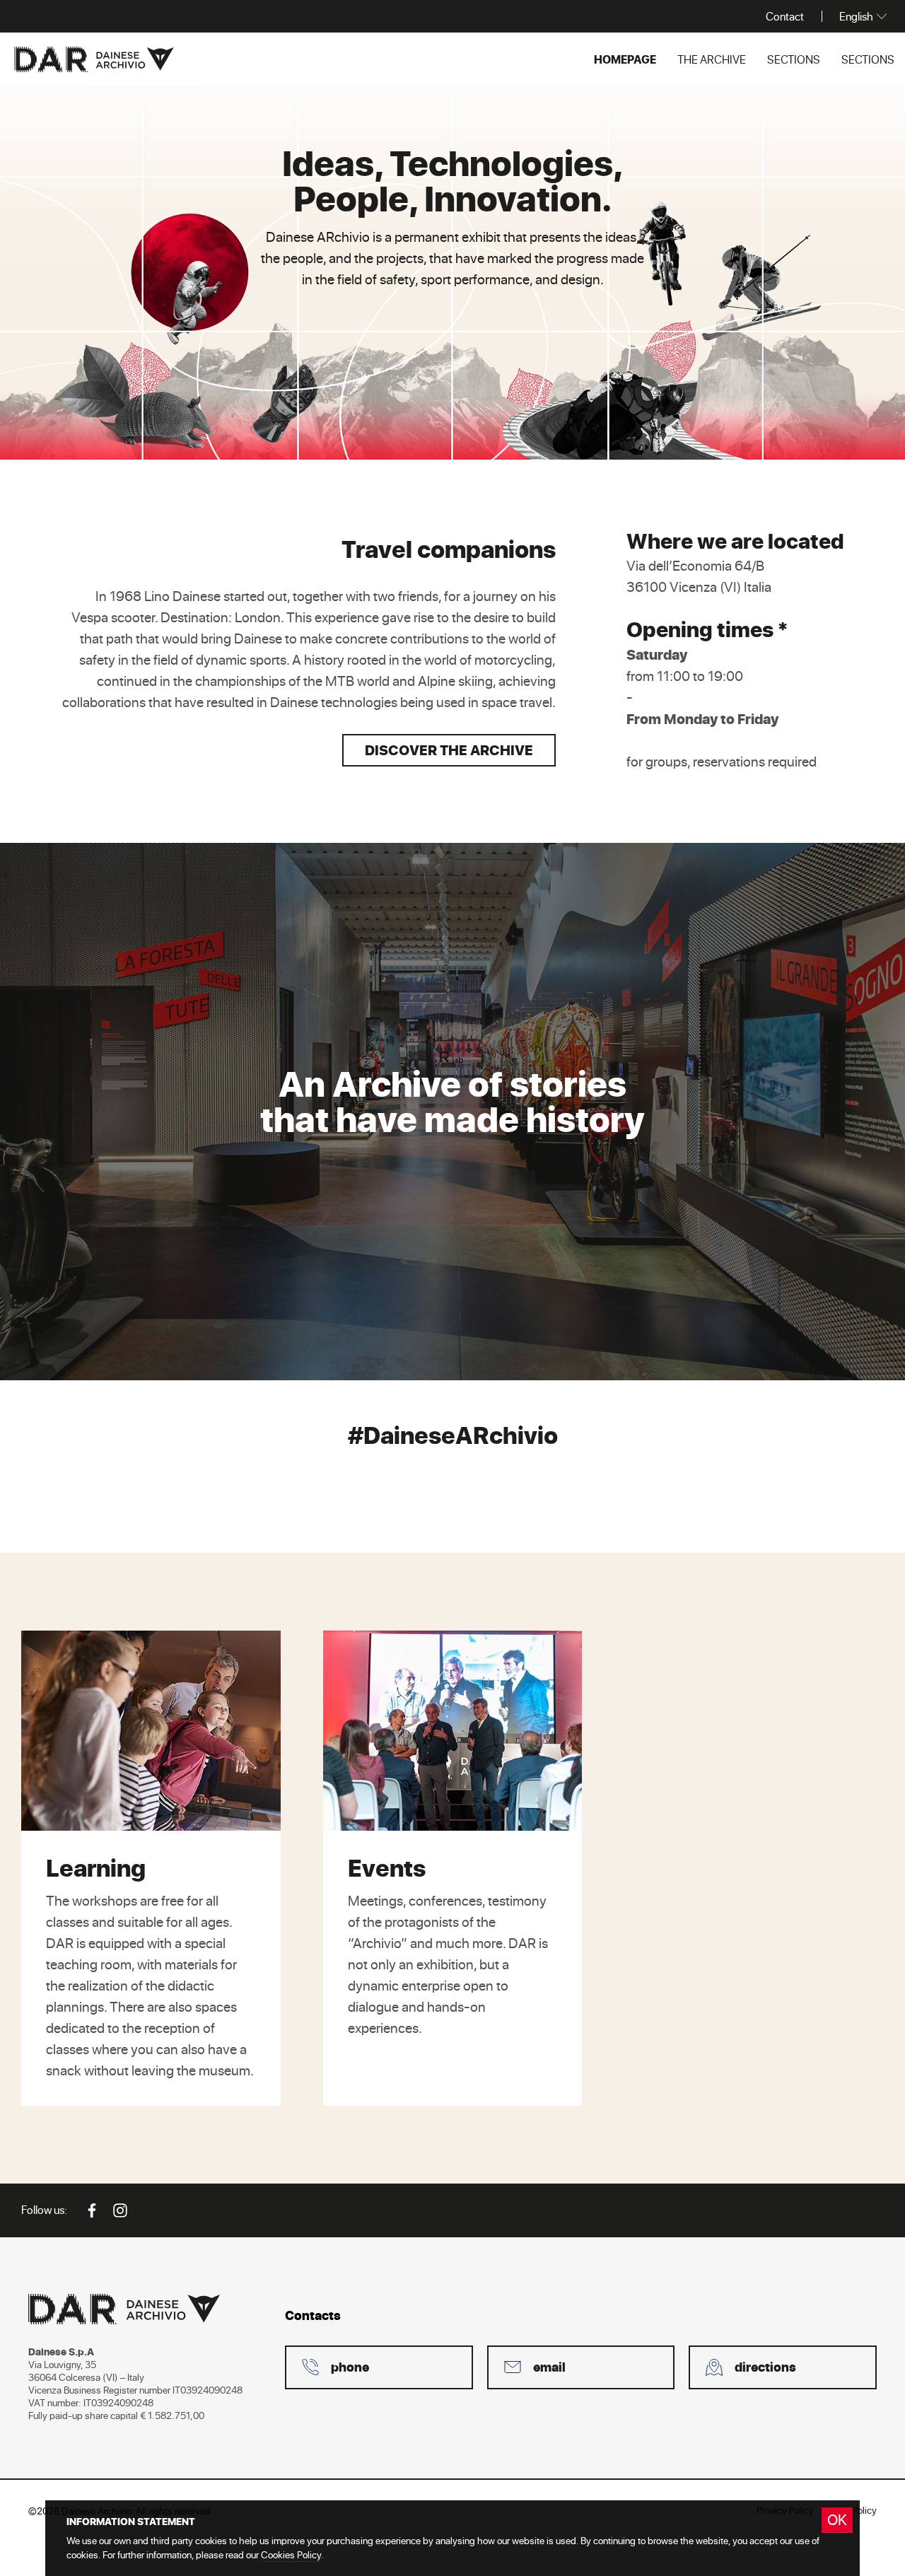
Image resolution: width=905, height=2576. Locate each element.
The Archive (712, 59)
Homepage (625, 59)
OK (837, 2519)
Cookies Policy (291, 2554)
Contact (785, 16)
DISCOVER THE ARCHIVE (449, 750)
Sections (794, 59)
